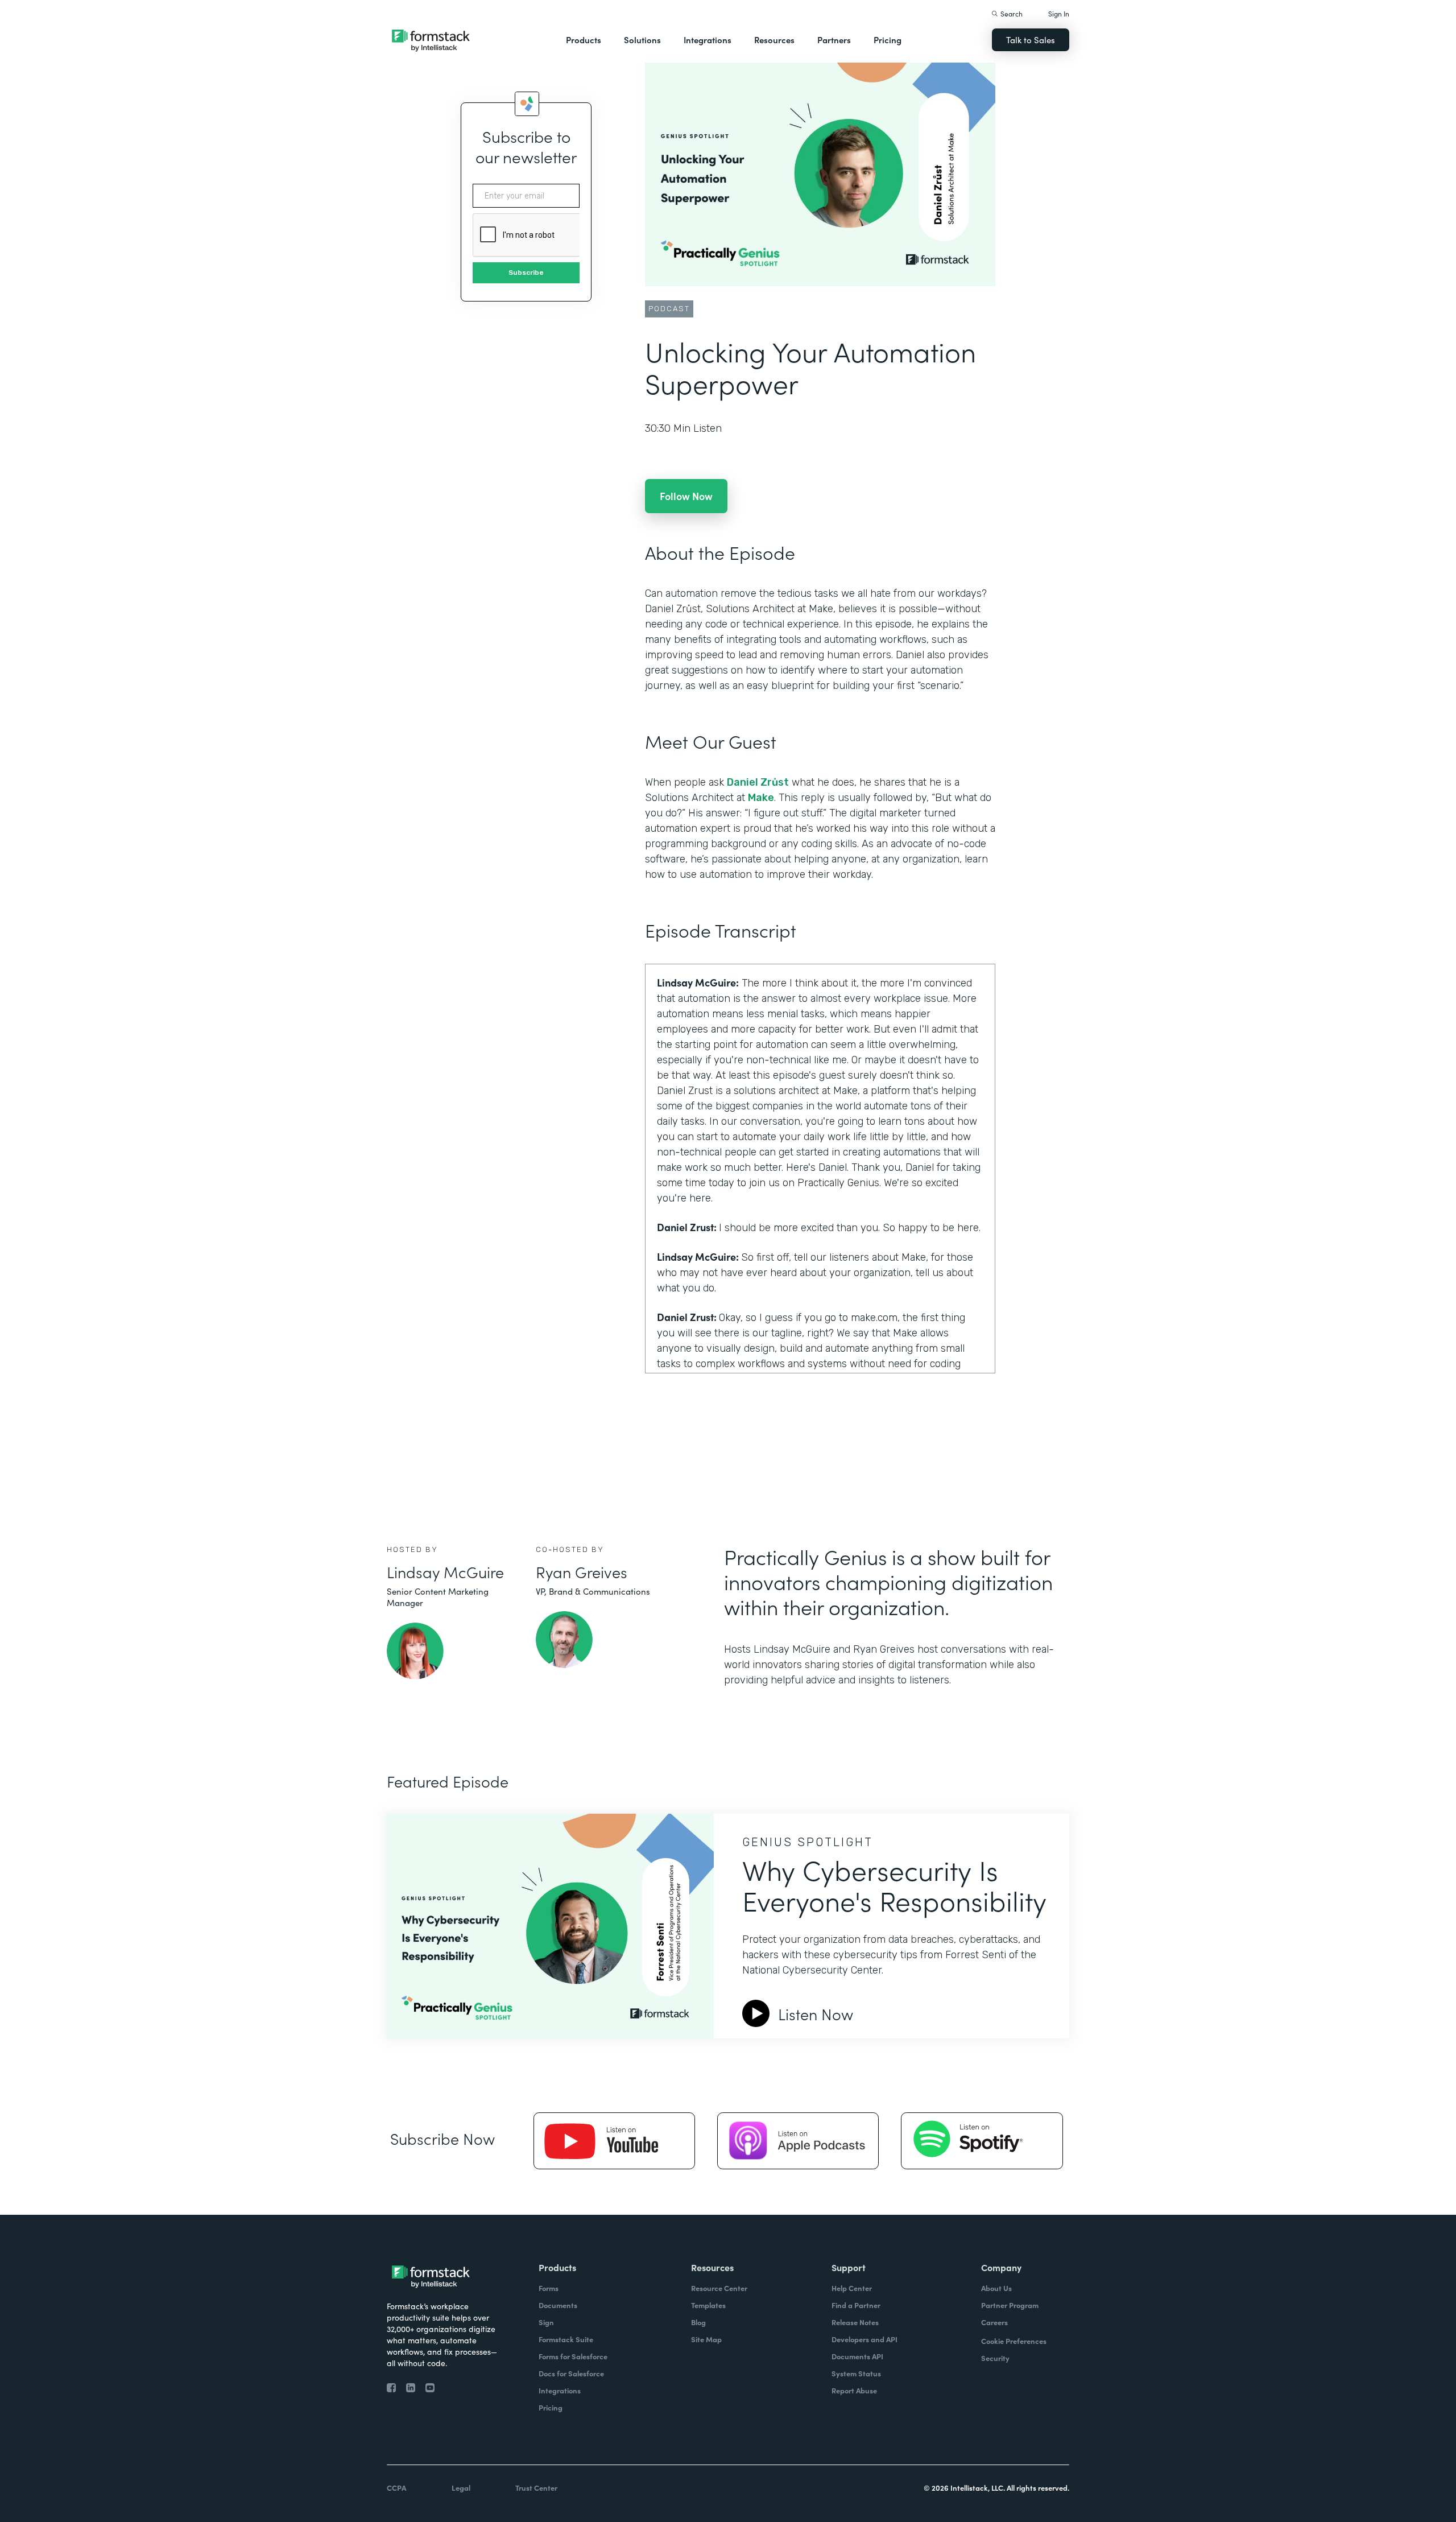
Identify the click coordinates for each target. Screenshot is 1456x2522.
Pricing (888, 40)
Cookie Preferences (1014, 2341)
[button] (584, 40)
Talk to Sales (1031, 40)
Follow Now (686, 496)
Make (761, 798)
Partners (834, 40)
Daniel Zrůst (758, 782)
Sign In (1059, 13)
